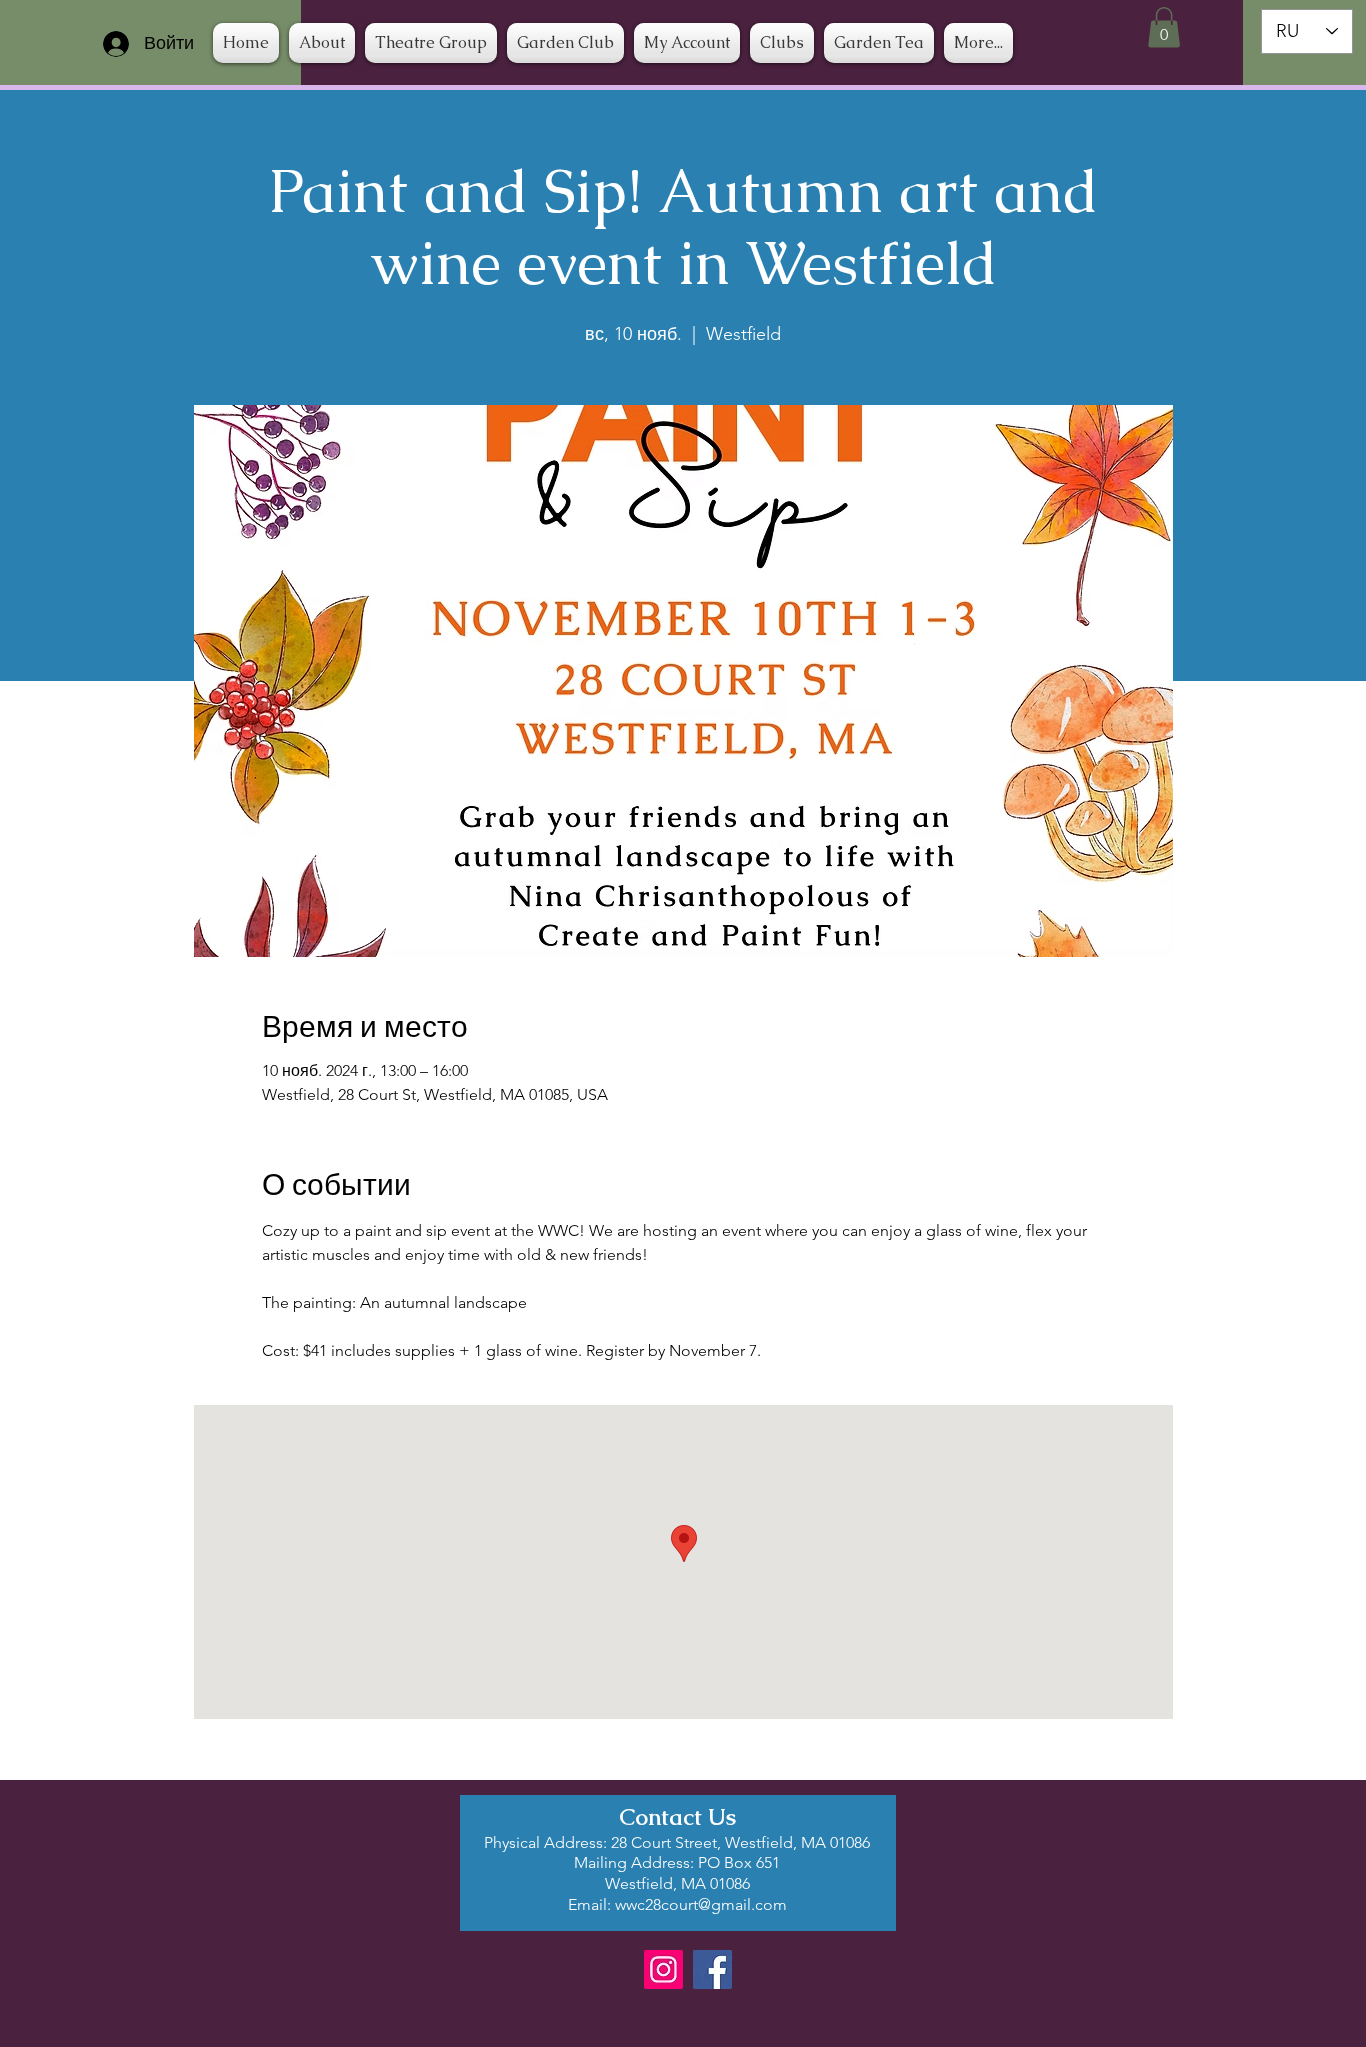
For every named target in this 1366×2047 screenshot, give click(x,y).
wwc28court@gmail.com (701, 1904)
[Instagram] (663, 1969)
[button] (782, 43)
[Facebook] (712, 1969)
